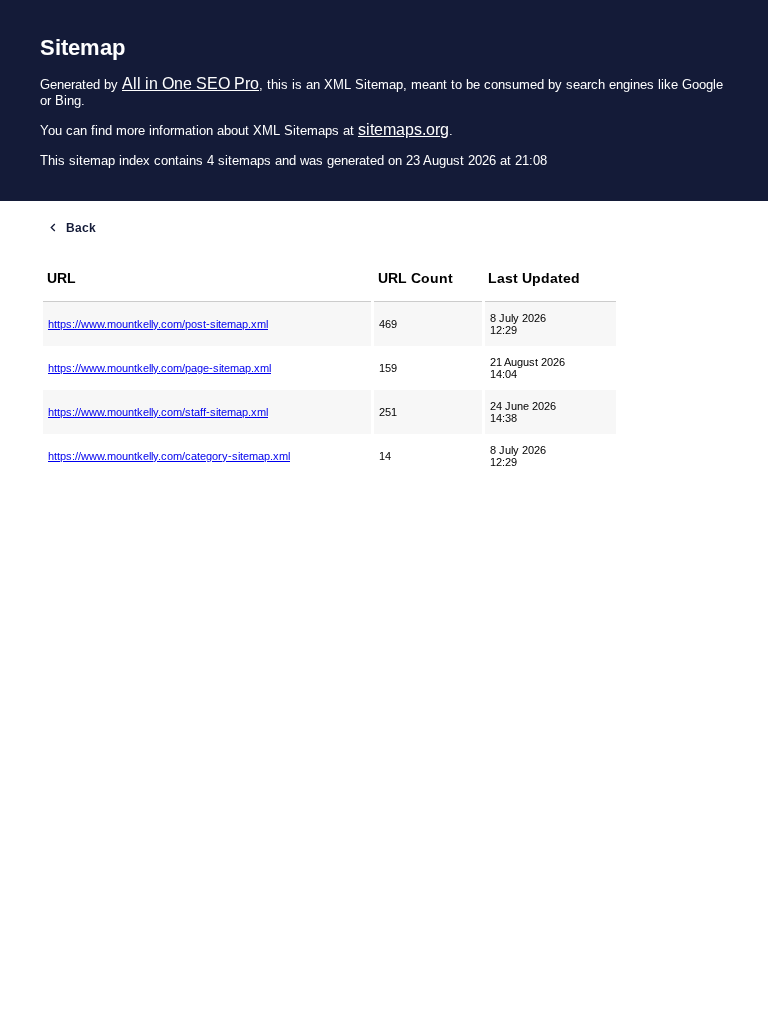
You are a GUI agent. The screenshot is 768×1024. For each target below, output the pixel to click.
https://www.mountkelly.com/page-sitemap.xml (159, 368)
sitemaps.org (403, 129)
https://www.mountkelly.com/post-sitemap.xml (158, 324)
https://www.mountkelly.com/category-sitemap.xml (169, 456)
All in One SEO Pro (190, 83)
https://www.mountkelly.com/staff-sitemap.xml (158, 412)
